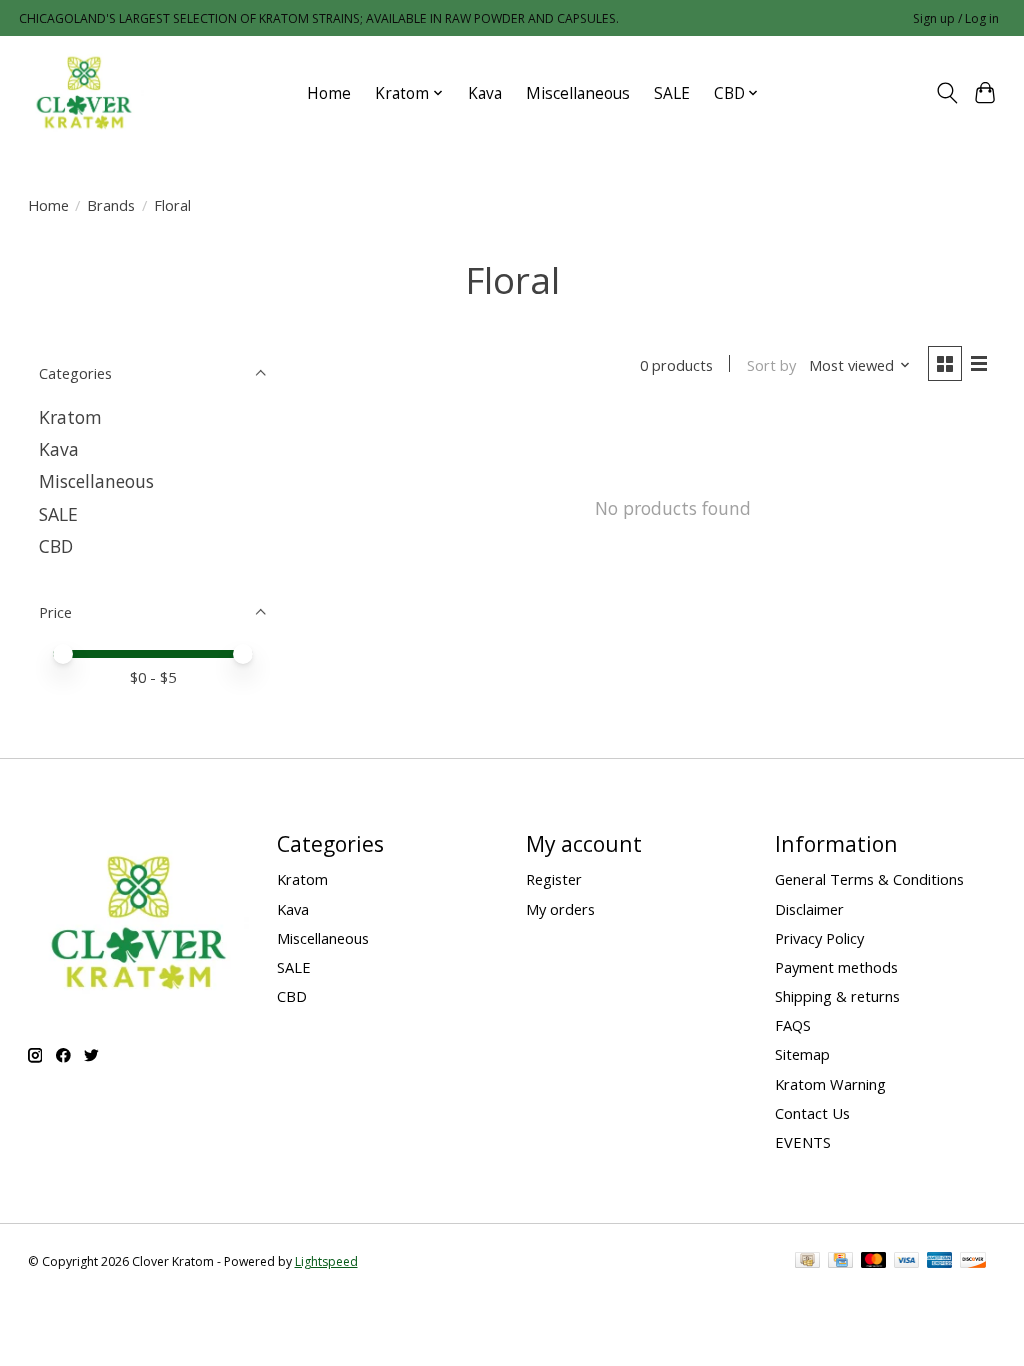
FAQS (793, 1025)
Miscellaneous (578, 93)
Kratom (70, 417)
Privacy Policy (819, 938)
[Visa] (907, 1262)
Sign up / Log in (956, 18)
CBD (56, 546)
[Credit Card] (840, 1262)
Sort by (771, 365)
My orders (560, 909)
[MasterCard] (874, 1262)
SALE (672, 93)
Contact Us (812, 1113)
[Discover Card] (973, 1262)
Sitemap (802, 1054)
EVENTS (803, 1142)
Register (554, 879)
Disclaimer (809, 909)
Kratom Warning (830, 1084)
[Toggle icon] (946, 93)
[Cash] (807, 1262)
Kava (485, 93)
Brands (111, 205)
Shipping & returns (837, 996)
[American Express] (940, 1262)
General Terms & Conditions (869, 879)
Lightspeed (326, 1261)
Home (329, 93)
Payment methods (836, 967)
